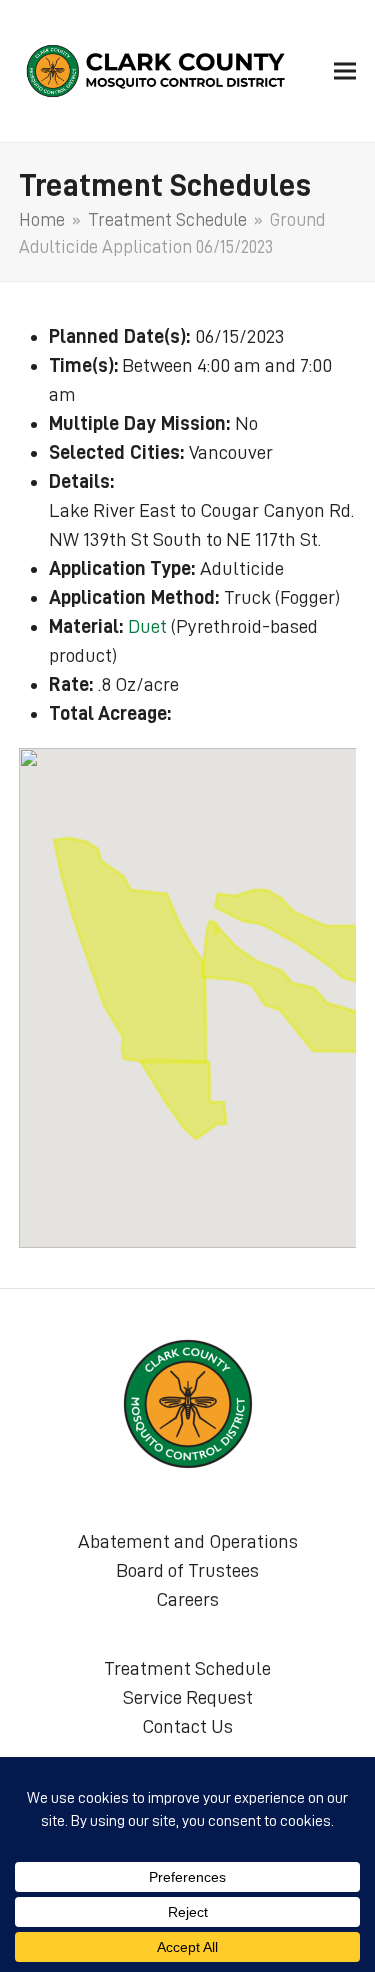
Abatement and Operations (188, 1541)
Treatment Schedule (187, 1668)
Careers (187, 1599)
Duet (147, 626)
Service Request (188, 1697)
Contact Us (187, 1726)
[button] (345, 70)
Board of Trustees (187, 1570)
